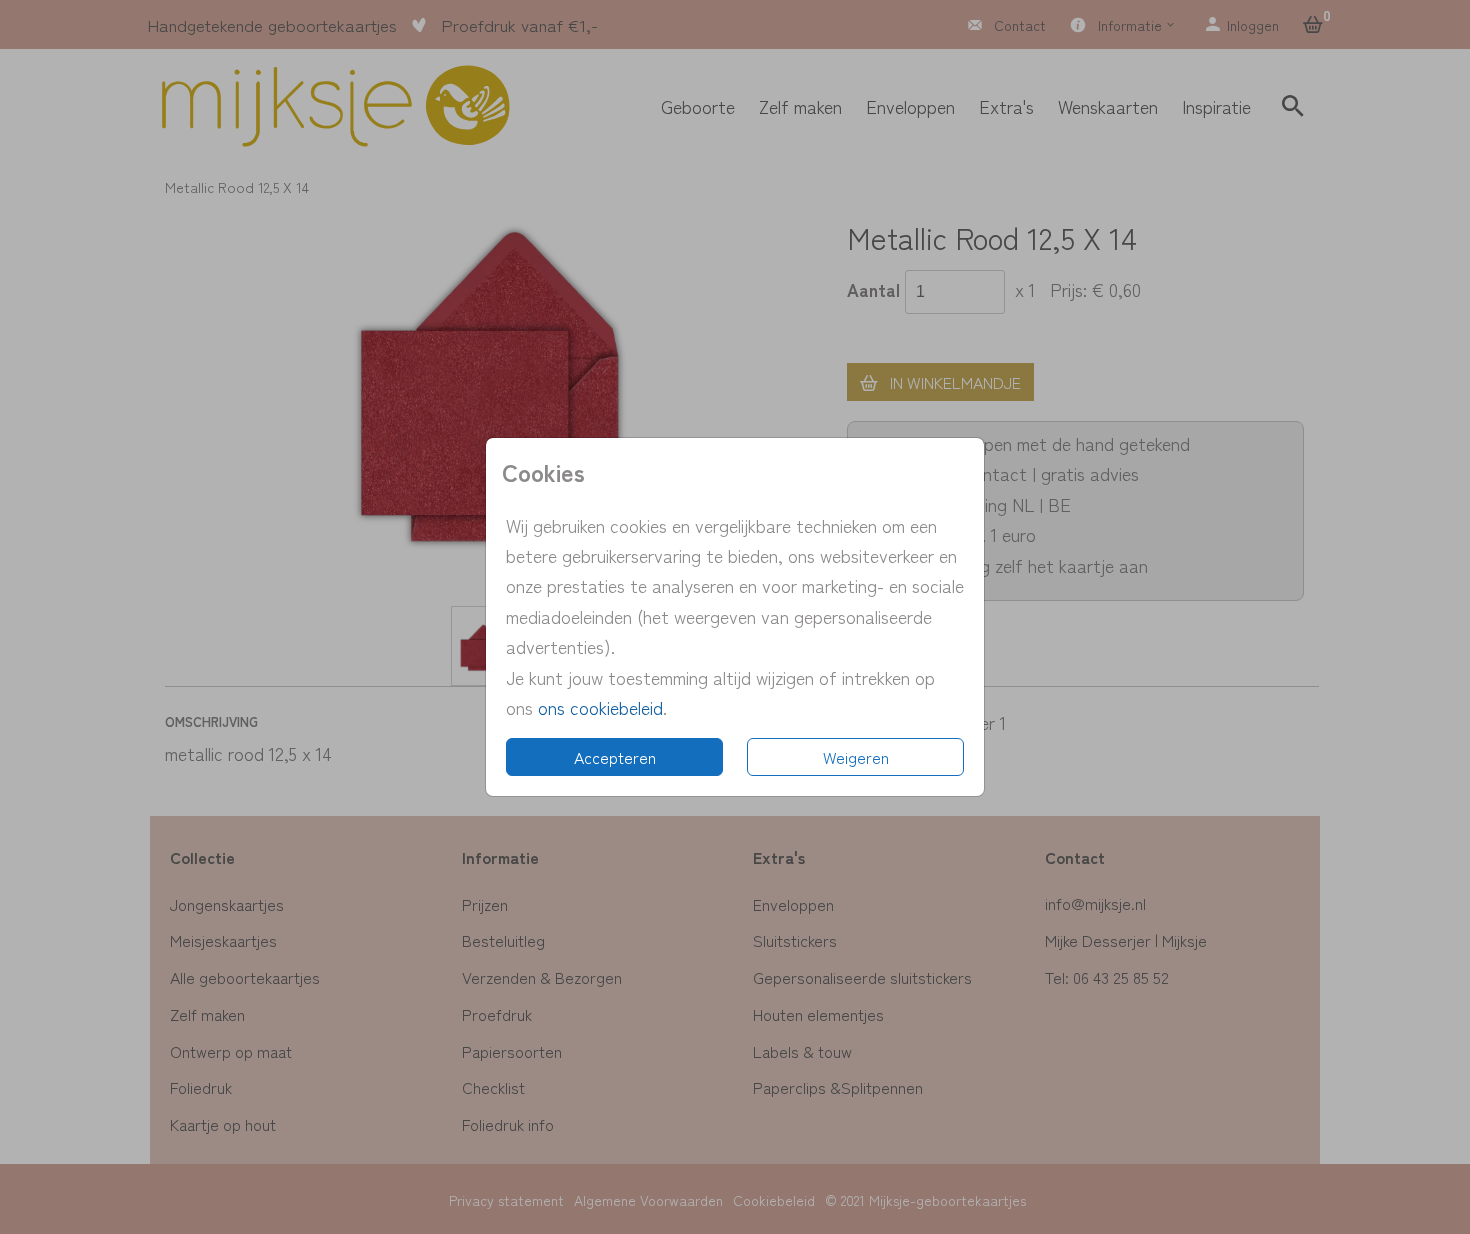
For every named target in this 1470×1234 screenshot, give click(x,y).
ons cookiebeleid (600, 707)
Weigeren (856, 757)
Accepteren (615, 757)
